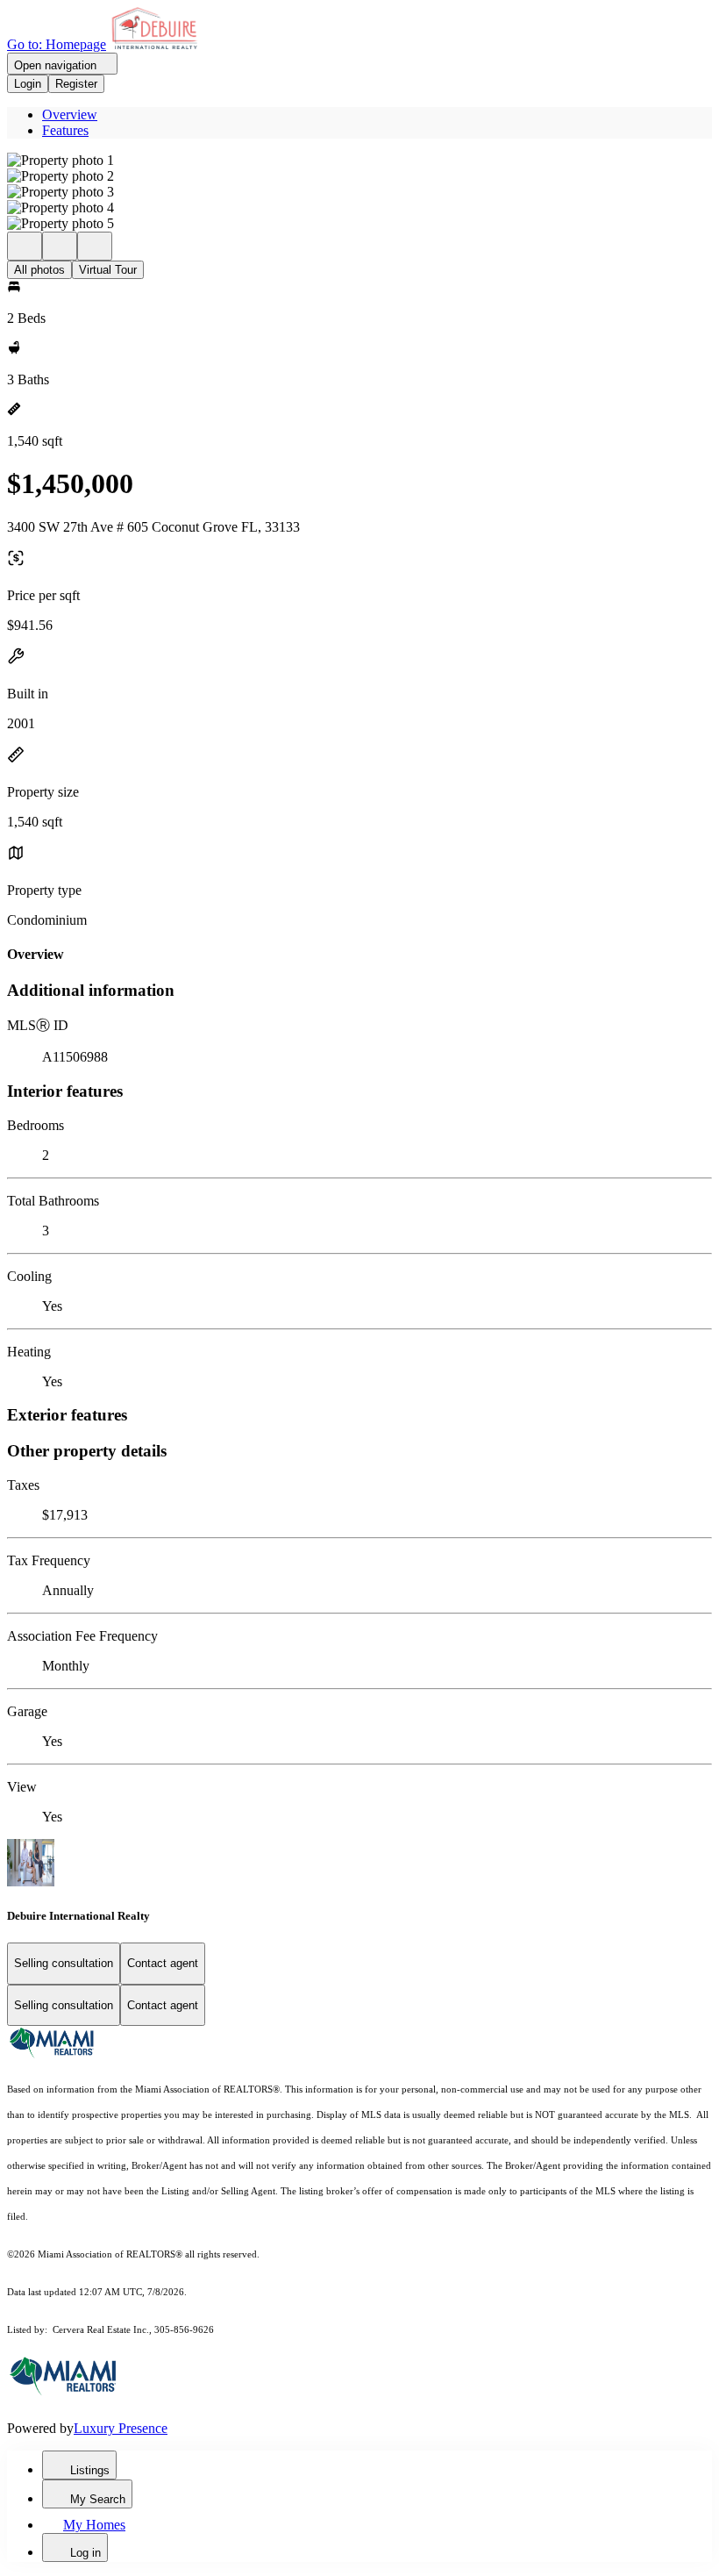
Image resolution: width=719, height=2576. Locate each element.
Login (28, 84)
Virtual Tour (108, 270)
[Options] (25, 246)
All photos (39, 270)
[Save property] (60, 246)
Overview (70, 114)
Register (76, 84)
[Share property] (95, 246)
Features (65, 130)
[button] (359, 161)
